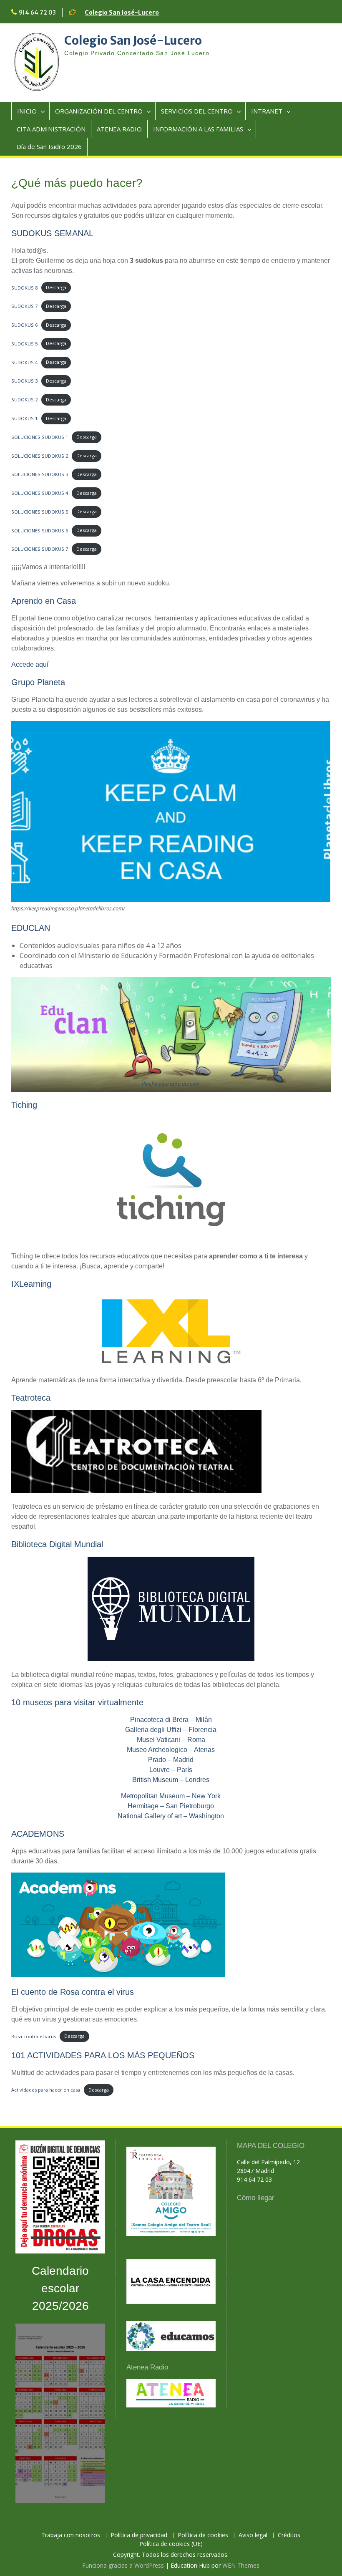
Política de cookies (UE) (171, 2544)
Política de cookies (203, 2535)
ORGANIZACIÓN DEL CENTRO (99, 111)
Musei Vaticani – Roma (171, 1740)
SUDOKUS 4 (24, 362)
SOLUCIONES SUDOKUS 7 (40, 549)
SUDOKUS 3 (24, 381)
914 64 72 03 (37, 13)
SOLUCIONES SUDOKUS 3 (40, 474)
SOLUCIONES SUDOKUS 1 (40, 437)
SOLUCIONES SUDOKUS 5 (40, 511)
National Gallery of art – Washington (171, 1816)
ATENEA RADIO (119, 129)
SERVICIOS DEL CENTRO (197, 111)
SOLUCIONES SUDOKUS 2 (40, 455)
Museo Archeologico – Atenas (171, 1750)
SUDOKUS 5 (24, 343)
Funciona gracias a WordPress (123, 2565)
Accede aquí (30, 664)
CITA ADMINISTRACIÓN (51, 129)
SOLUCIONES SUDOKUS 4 (40, 493)
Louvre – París (171, 1770)
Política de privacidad (139, 2535)
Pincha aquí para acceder (171, 1084)
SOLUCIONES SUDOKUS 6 (40, 530)
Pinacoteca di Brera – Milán (171, 1720)
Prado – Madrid (171, 1760)
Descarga (56, 287)
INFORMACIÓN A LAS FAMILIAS (198, 129)
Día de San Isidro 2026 (49, 146)
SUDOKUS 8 (24, 287)
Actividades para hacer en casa (46, 2090)
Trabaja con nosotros (71, 2535)
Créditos (289, 2535)
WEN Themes (241, 2565)
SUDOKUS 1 (24, 418)
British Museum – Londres (171, 1780)
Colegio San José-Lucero (122, 13)
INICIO (27, 111)
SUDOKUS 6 (24, 325)
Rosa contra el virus (34, 2036)
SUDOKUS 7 (24, 306)
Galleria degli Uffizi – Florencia (171, 1730)
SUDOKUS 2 (24, 400)
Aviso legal (253, 2535)
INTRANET (267, 111)
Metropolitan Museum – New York (171, 1796)
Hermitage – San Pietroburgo (171, 1806)
